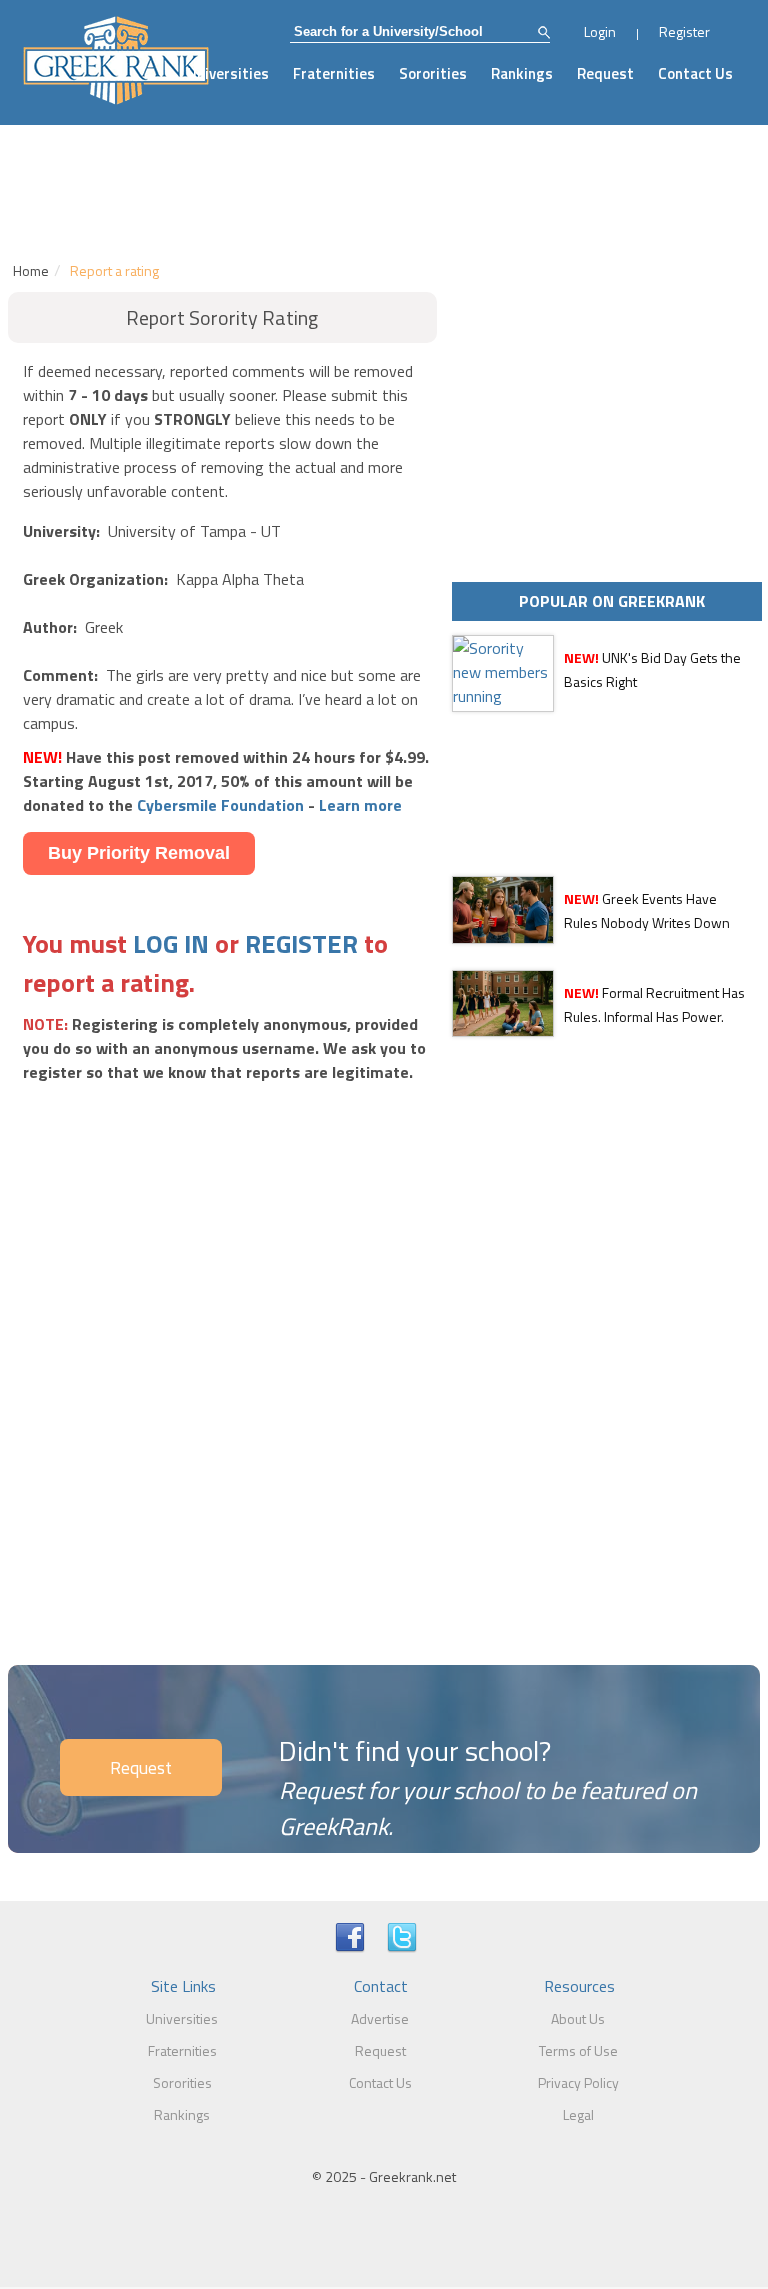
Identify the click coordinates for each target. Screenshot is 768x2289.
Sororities (433, 73)
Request (605, 73)
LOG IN (171, 943)
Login (600, 31)
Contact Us (695, 73)
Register (684, 31)
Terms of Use (578, 2050)
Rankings (522, 73)
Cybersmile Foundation (220, 805)
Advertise (380, 2018)
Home (31, 270)
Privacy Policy (578, 2082)
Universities (228, 73)
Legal (578, 2114)
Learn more (360, 805)
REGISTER (301, 943)
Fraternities (334, 73)
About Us (578, 2018)
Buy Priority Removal (139, 853)
